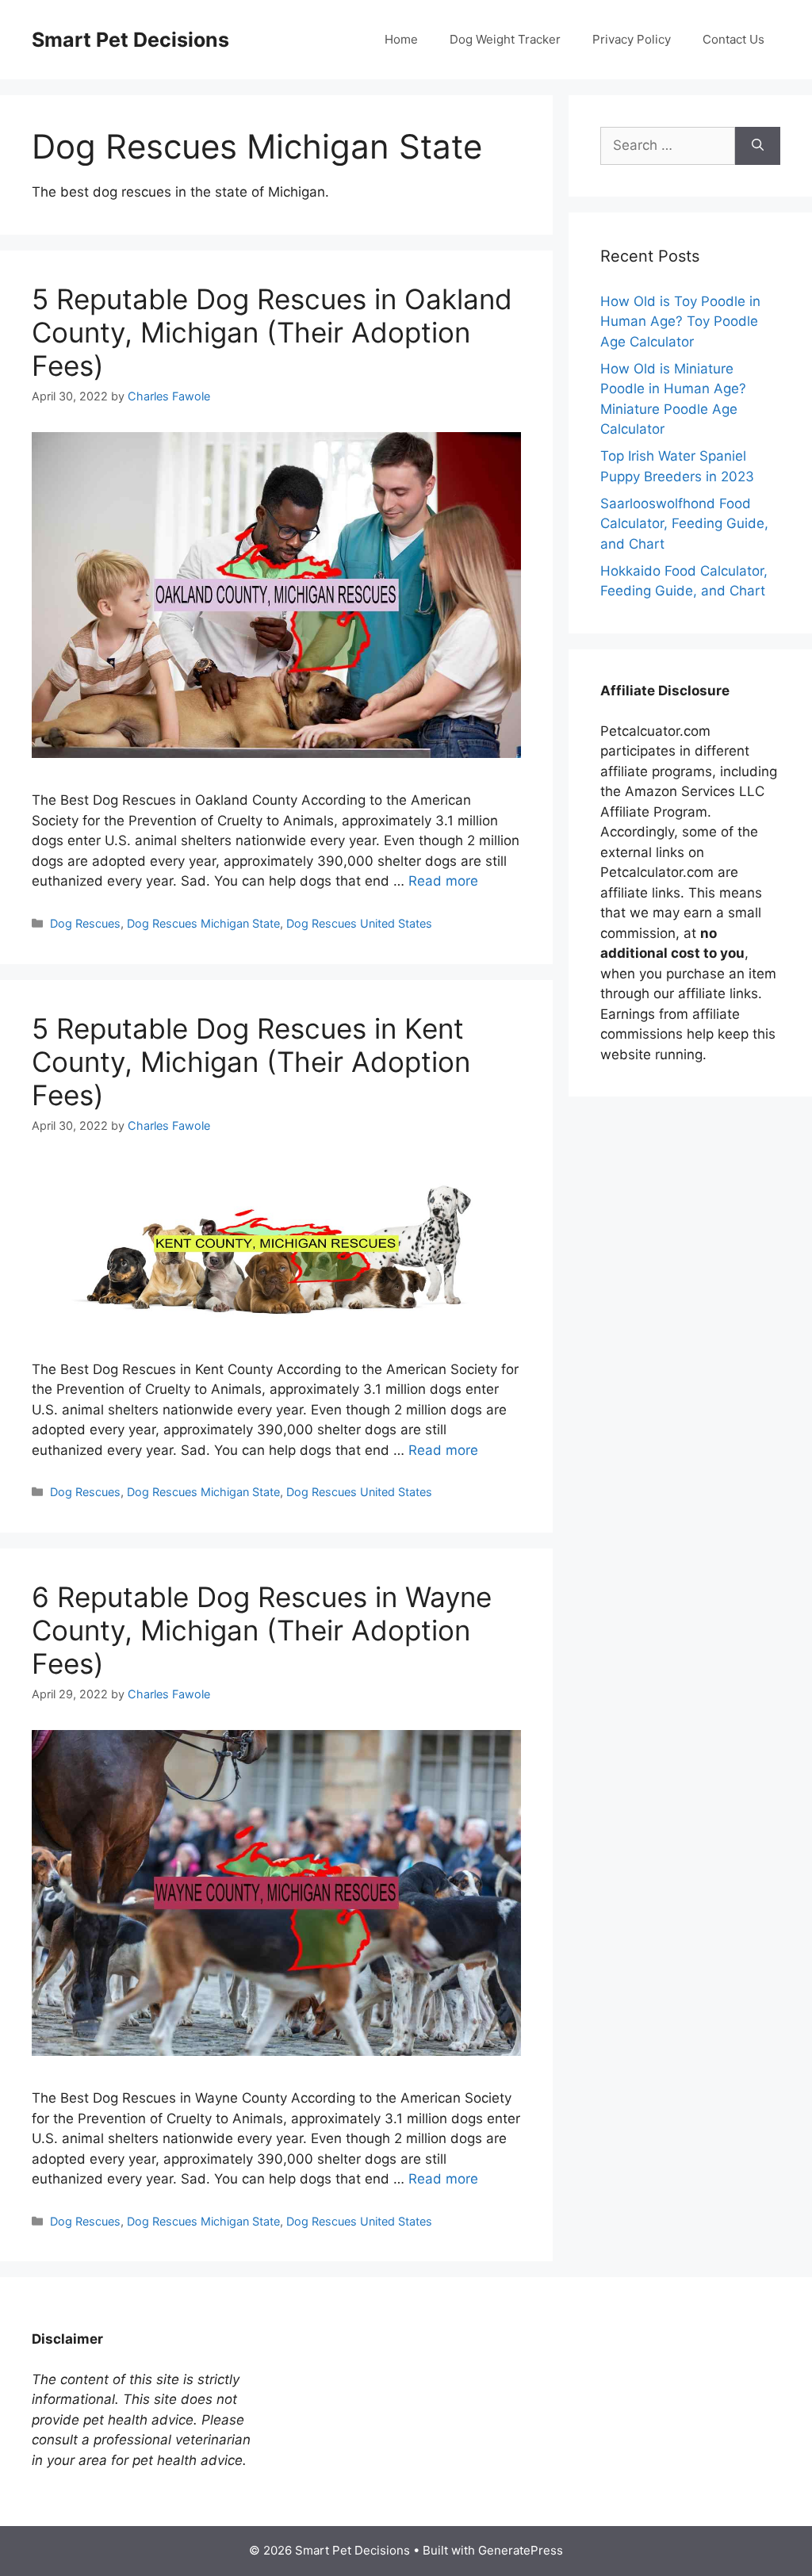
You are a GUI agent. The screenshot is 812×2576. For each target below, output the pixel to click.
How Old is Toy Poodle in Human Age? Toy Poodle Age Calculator (680, 322)
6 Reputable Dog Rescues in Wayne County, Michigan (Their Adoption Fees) (262, 1630)
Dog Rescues (85, 923)
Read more (443, 881)
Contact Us (733, 39)
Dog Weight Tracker (505, 39)
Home (401, 39)
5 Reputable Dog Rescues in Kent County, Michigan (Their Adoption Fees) (251, 1062)
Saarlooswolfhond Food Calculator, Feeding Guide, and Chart (684, 524)
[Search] (758, 146)
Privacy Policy (632, 39)
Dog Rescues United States (359, 923)
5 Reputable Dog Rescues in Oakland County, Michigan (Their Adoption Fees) (272, 332)
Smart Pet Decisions (130, 40)
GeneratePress (521, 2550)
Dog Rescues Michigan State (203, 923)
